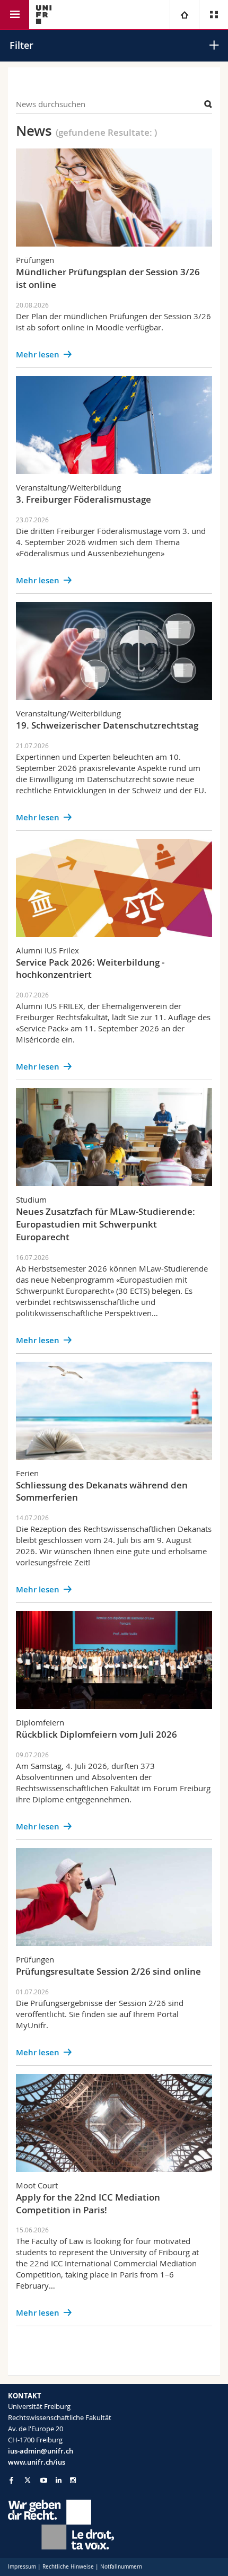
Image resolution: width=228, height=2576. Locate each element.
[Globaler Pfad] (184, 15)
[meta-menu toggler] (213, 15)
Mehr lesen (38, 354)
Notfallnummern (121, 2567)
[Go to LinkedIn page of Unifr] (59, 2480)
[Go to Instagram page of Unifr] (73, 2480)
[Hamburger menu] (15, 15)
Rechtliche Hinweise (68, 2567)
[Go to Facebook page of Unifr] (11, 2480)
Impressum (22, 2567)
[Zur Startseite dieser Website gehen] (44, 15)
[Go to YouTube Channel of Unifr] (44, 2480)
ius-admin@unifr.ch (41, 2451)
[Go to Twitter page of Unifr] (28, 2480)
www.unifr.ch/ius (37, 2462)
